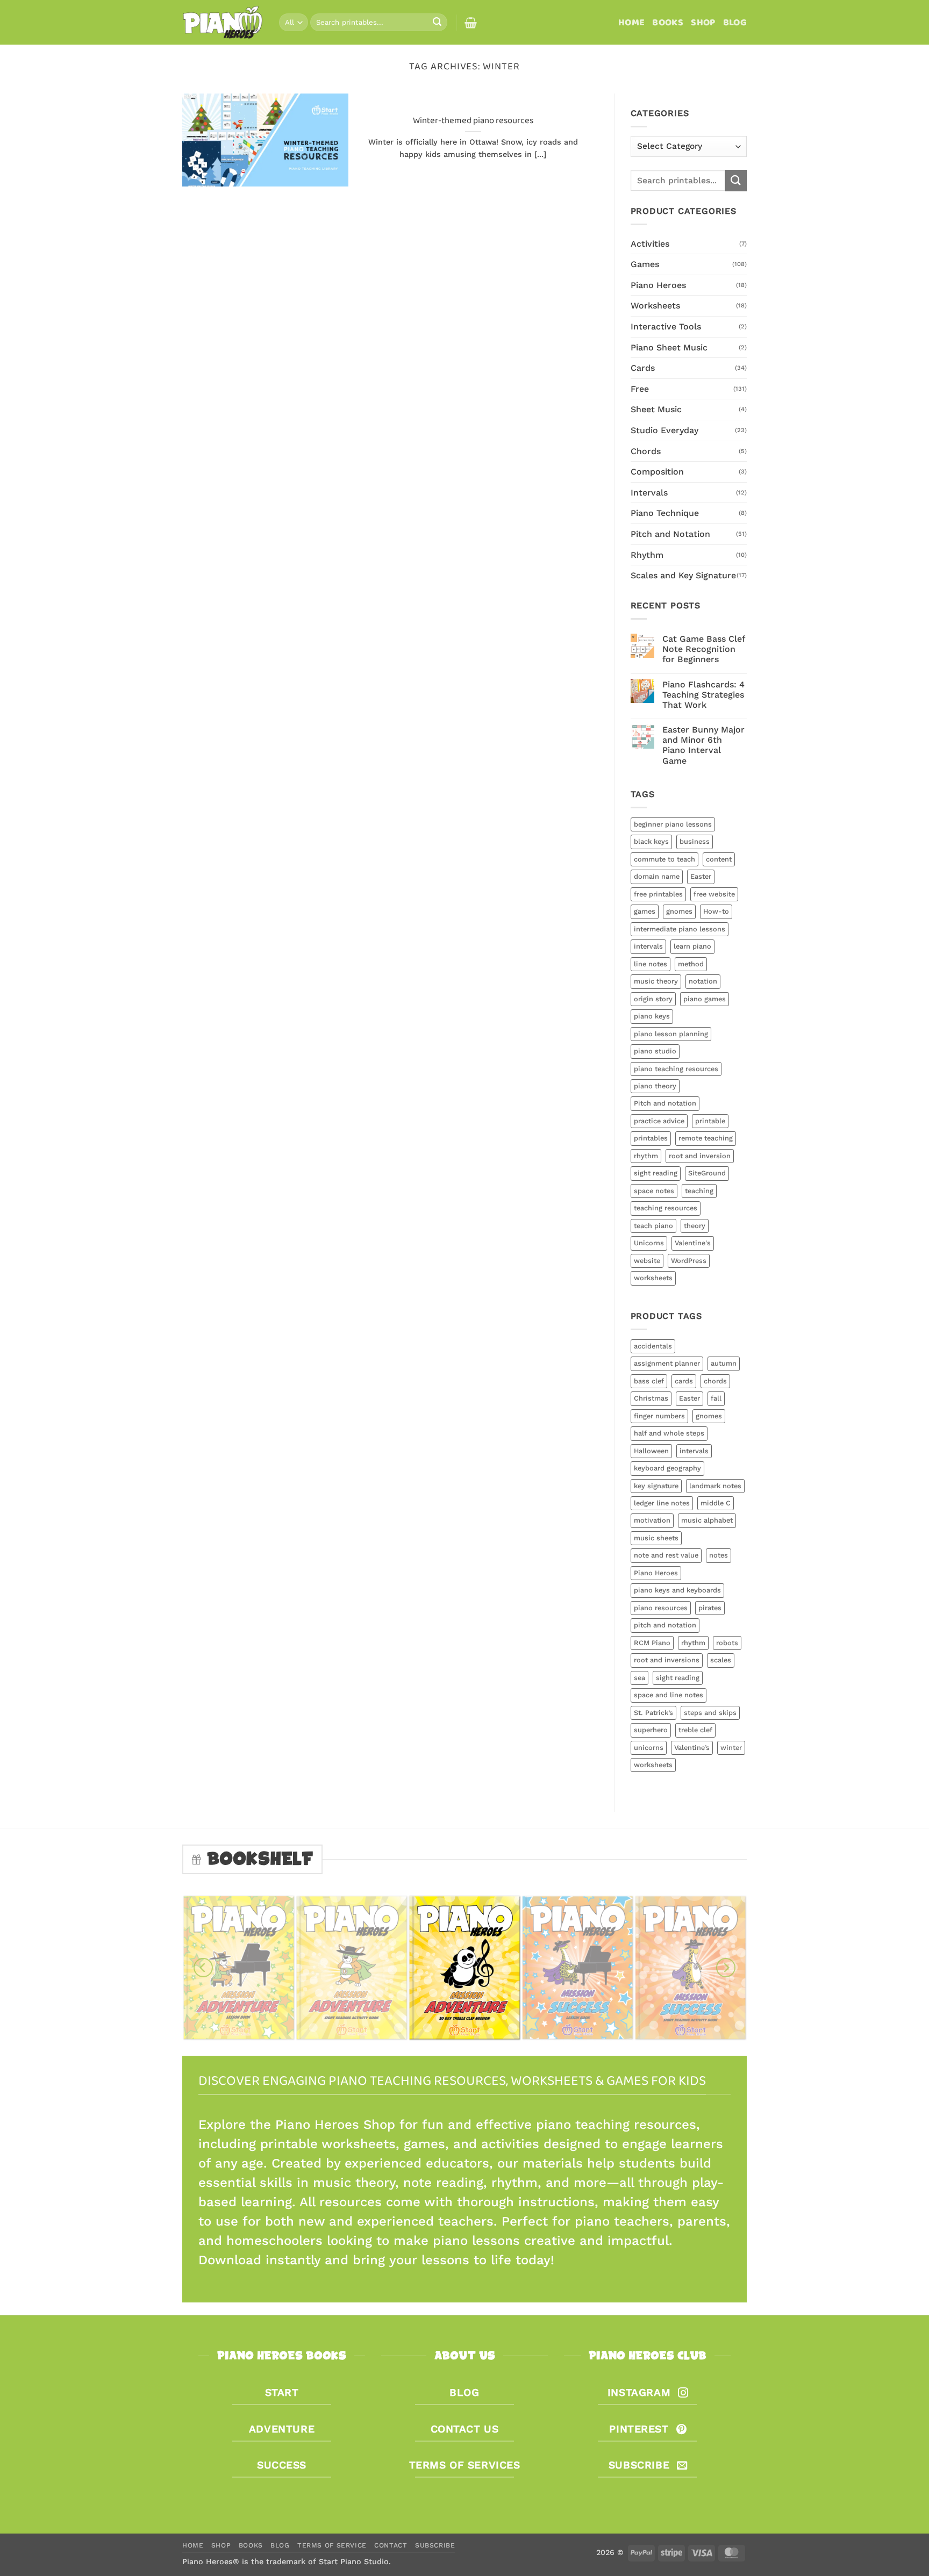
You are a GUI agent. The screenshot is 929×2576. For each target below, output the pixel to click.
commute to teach (664, 859)
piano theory (655, 1086)
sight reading (656, 1173)
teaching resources (666, 1208)
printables (651, 1138)
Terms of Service (332, 2545)
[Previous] (203, 1968)
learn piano (692, 946)
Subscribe (435, 2545)
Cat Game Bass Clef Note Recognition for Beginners (703, 649)
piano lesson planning (671, 1034)
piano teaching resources (676, 1069)
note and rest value (666, 1555)
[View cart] (471, 23)
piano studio (655, 1051)
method (691, 964)
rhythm (646, 1156)
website (647, 1261)
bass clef (649, 1381)
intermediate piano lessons (680, 929)
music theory (656, 981)
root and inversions (667, 1660)
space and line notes (669, 1695)
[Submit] (437, 23)
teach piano (653, 1226)
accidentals (653, 1346)
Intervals (649, 493)
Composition (657, 472)
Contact (391, 2545)
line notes (651, 964)
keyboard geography (667, 1468)
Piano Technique (665, 513)
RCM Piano (652, 1643)
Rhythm (647, 555)
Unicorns (649, 1243)
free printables (658, 894)
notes (719, 1555)
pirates (710, 1608)
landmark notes (715, 1486)
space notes (654, 1191)
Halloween (651, 1451)
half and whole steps (669, 1433)
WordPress (689, 1261)
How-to (716, 911)
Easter (701, 876)
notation (703, 981)
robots (727, 1643)
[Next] (726, 1968)
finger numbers (659, 1416)
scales (721, 1660)
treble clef (695, 1730)
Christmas (651, 1398)
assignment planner (667, 1363)
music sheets (656, 1538)
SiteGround (707, 1173)
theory (695, 1226)
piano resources (661, 1608)
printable (710, 1121)
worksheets (653, 1278)
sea (639, 1678)
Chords (646, 451)
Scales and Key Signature (683, 575)
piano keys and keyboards (677, 1590)
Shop (703, 23)
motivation (652, 1520)
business (695, 841)
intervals (648, 946)
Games (645, 264)
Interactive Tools (666, 327)
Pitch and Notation (670, 534)
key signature (656, 1486)
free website (714, 894)
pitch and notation (665, 1625)
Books (668, 23)
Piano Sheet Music (669, 347)
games (645, 911)
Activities (650, 244)
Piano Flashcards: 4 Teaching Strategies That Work (703, 695)
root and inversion (700, 1156)
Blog (735, 23)
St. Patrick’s (653, 1713)
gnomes (679, 911)
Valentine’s (692, 1748)
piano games (705, 999)
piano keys (652, 1016)
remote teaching (706, 1138)
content (719, 859)
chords (715, 1381)
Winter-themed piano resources (473, 121)
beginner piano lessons (673, 824)
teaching (699, 1191)
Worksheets (655, 306)
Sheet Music (656, 409)
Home (631, 23)
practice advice (659, 1121)
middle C (716, 1503)
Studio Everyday (664, 430)
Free (640, 389)
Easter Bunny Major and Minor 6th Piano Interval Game (703, 745)
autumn (724, 1363)
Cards (643, 368)
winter (731, 1748)
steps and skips (710, 1713)
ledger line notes (662, 1503)
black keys (651, 841)
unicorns (649, 1748)
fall (716, 1398)
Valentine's (693, 1243)
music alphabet (707, 1520)
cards (684, 1381)
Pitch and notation (665, 1103)
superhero (651, 1730)
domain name (657, 876)
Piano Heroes (658, 285)
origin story (653, 999)
